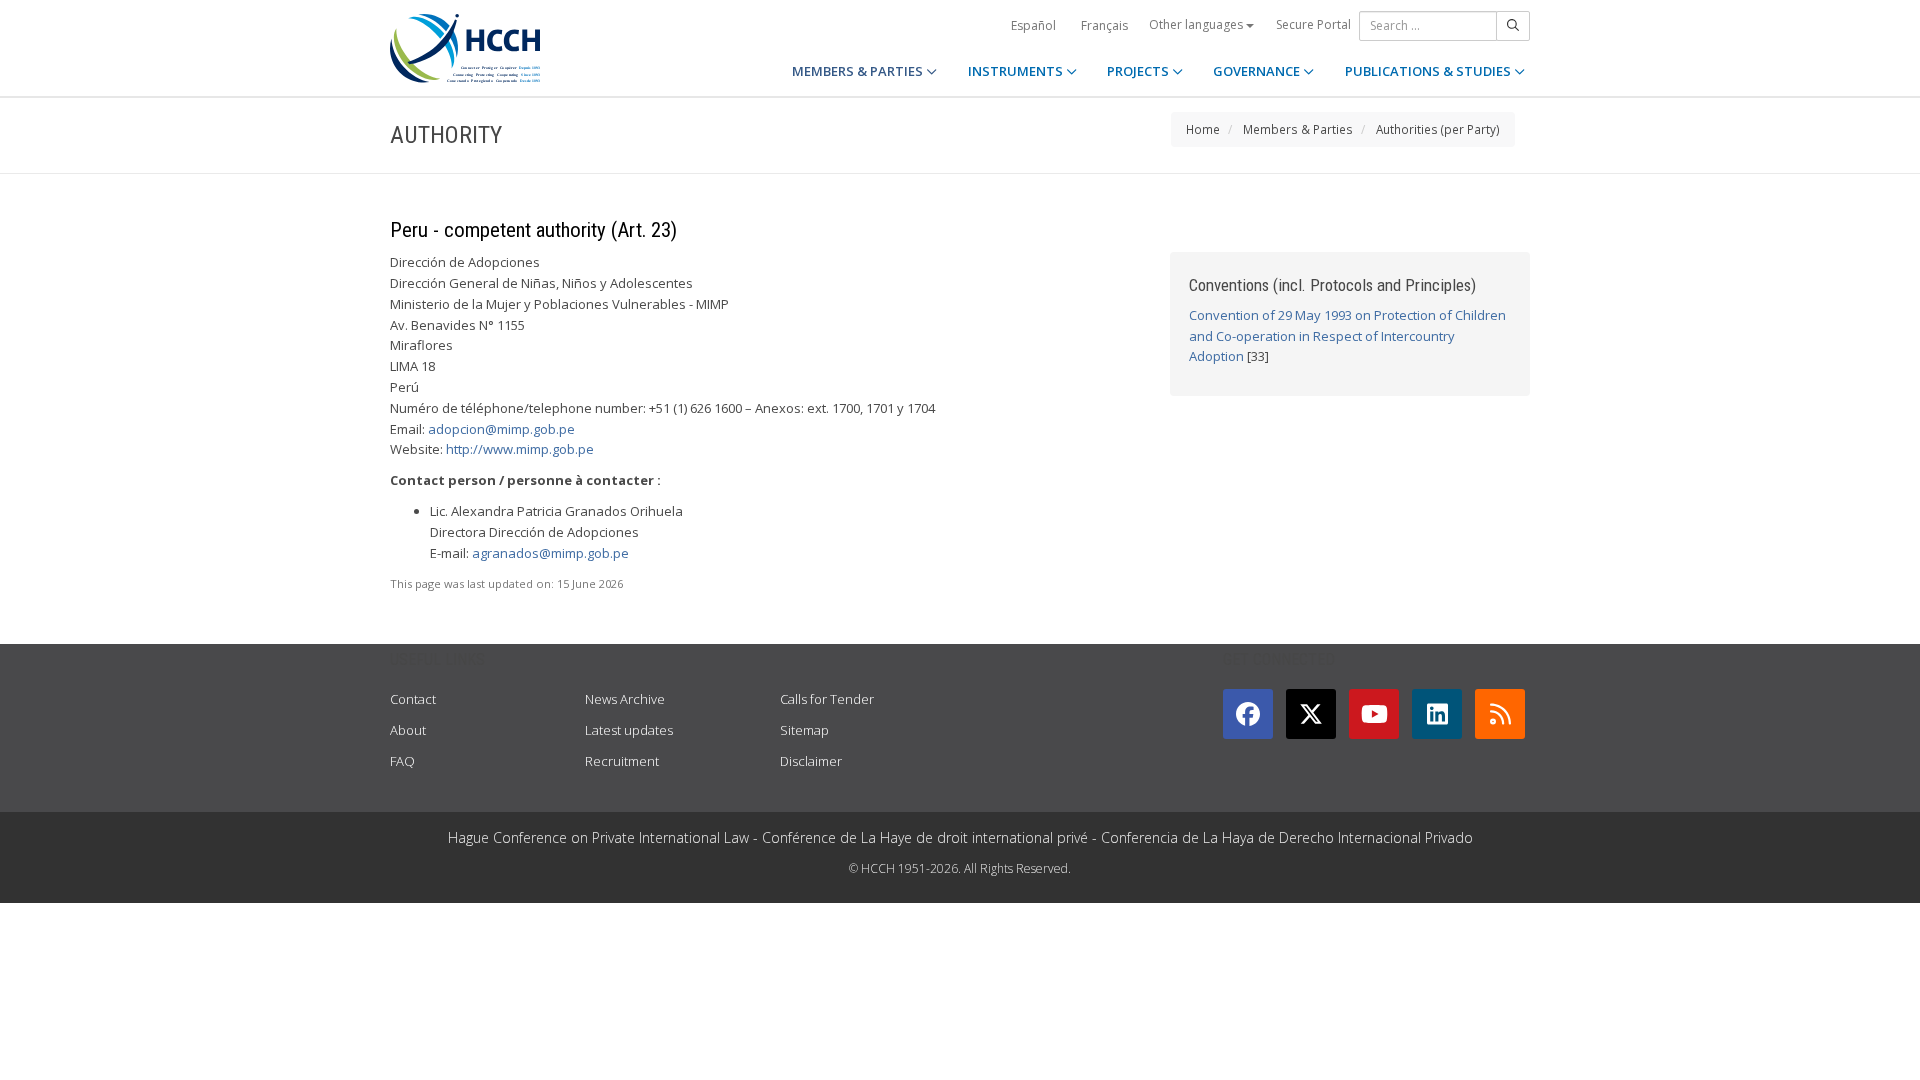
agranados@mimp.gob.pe (550, 553)
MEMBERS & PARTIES (859, 71)
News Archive (625, 699)
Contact (413, 699)
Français (1104, 25)
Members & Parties (1298, 129)
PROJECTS (1139, 71)
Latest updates (629, 730)
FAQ (402, 761)
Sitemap (804, 730)
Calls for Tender (827, 699)
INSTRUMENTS (1017, 71)
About (408, 730)
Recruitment (622, 761)
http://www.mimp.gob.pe (520, 449)
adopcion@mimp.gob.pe (501, 429)
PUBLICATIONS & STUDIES (1429, 71)
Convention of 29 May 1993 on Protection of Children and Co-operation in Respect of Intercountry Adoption (1347, 336)
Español (1033, 25)
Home (1203, 129)
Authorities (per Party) (1438, 129)
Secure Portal (1313, 24)
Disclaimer (811, 761)
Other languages (1197, 24)
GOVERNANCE (1258, 71)
